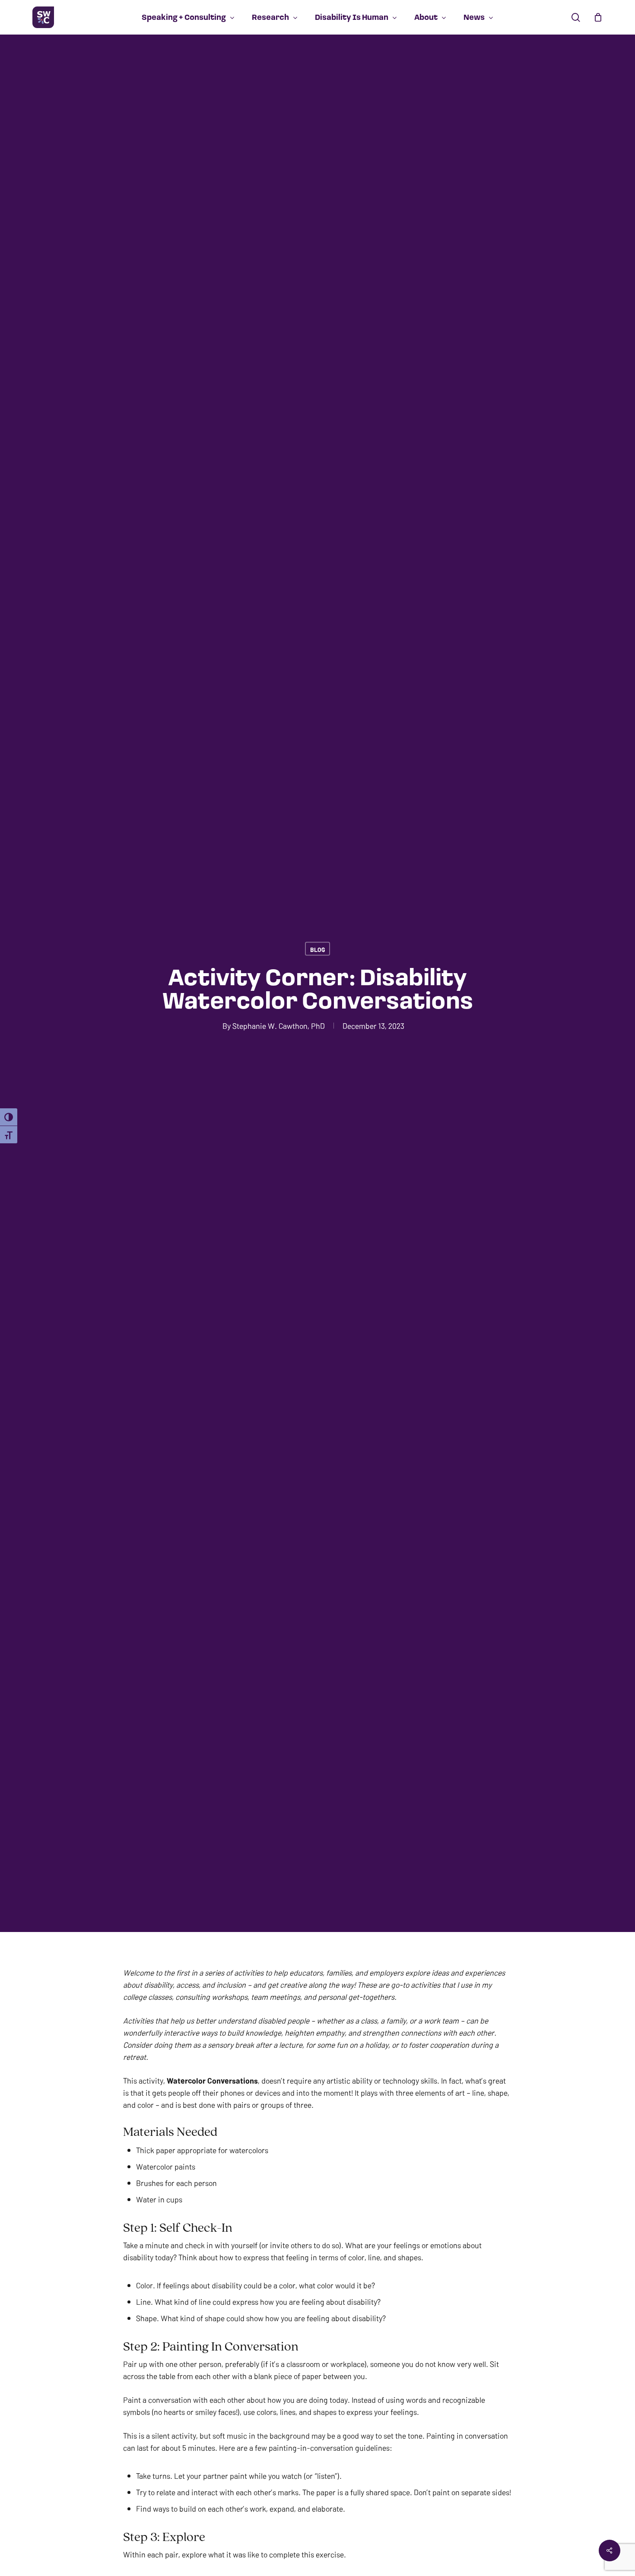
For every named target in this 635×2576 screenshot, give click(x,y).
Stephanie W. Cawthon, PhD (279, 1025)
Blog (317, 949)
